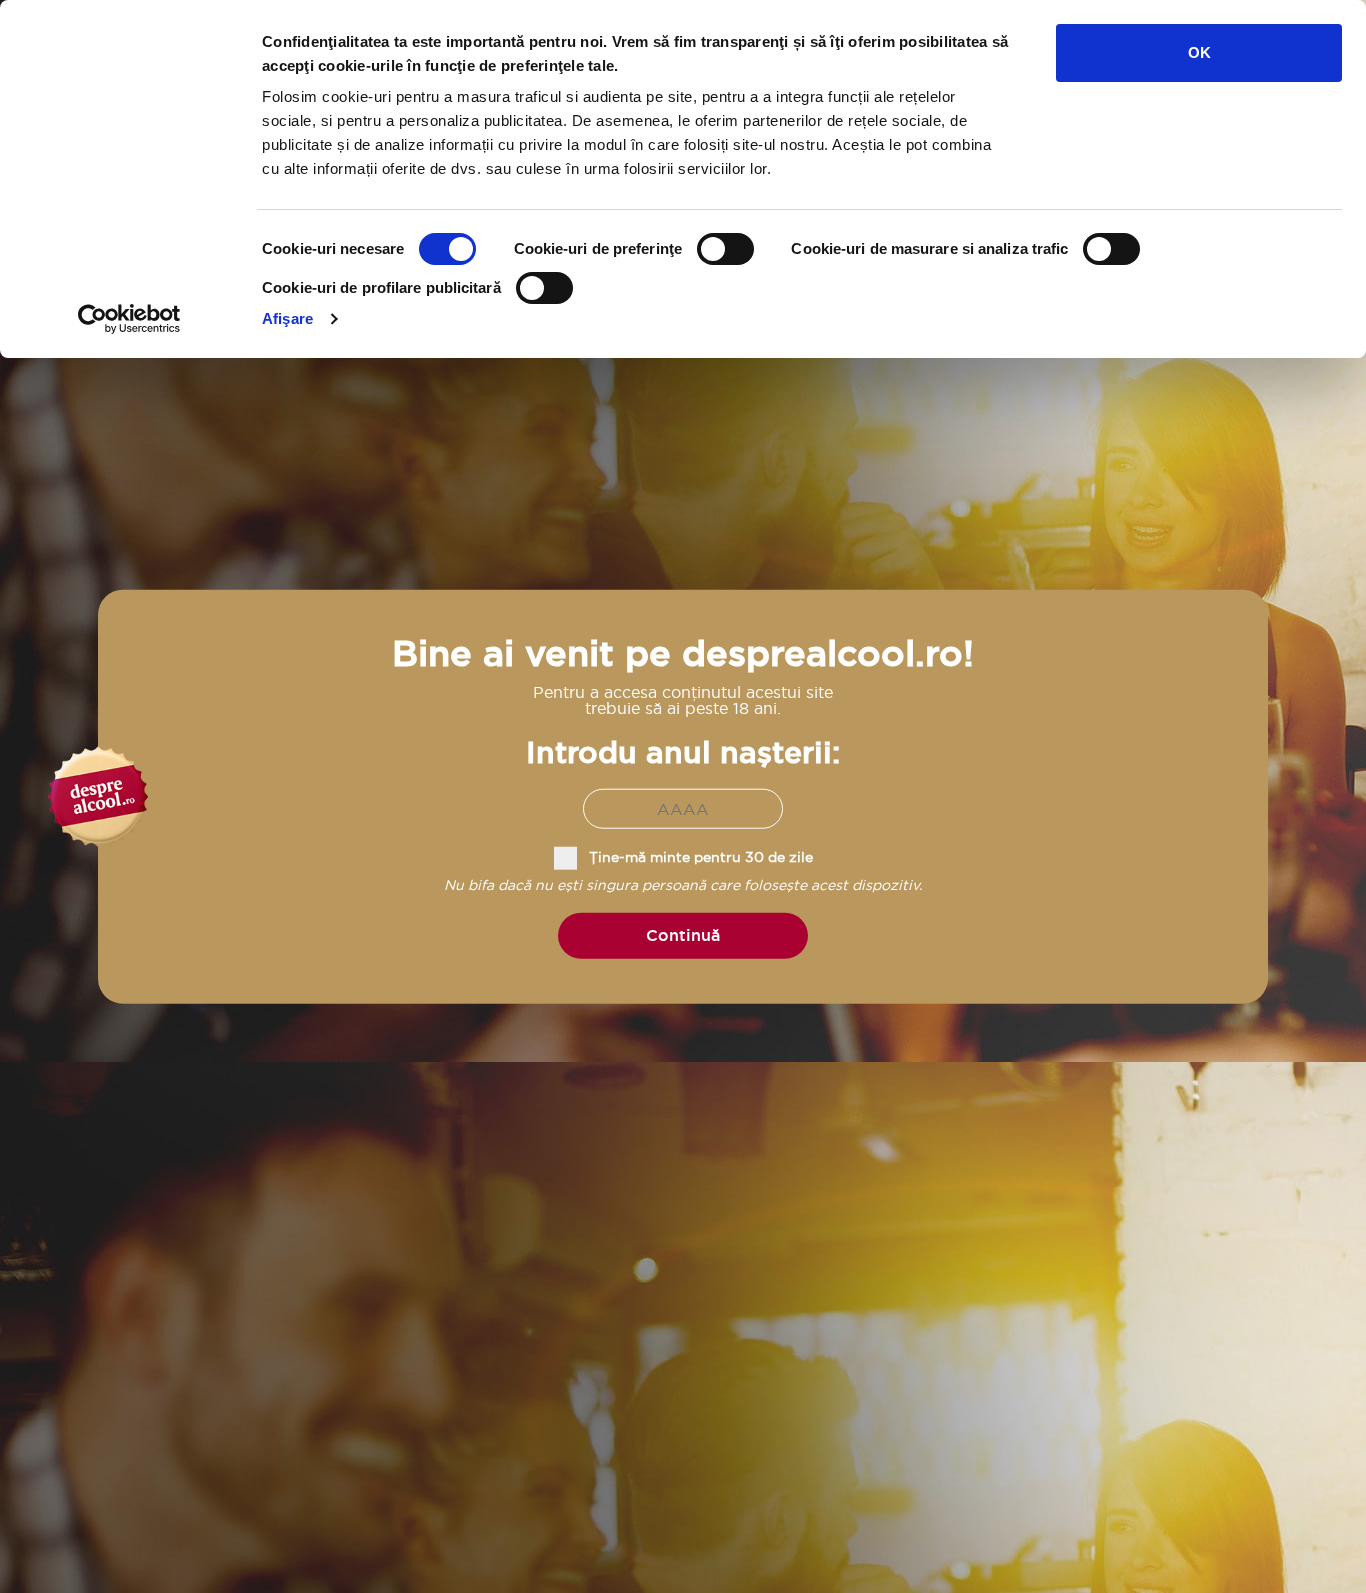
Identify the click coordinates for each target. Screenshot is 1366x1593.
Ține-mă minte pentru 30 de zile (701, 857)
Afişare (287, 318)
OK (1199, 52)
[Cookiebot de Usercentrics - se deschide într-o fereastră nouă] (129, 319)
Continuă (683, 935)
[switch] (725, 249)
